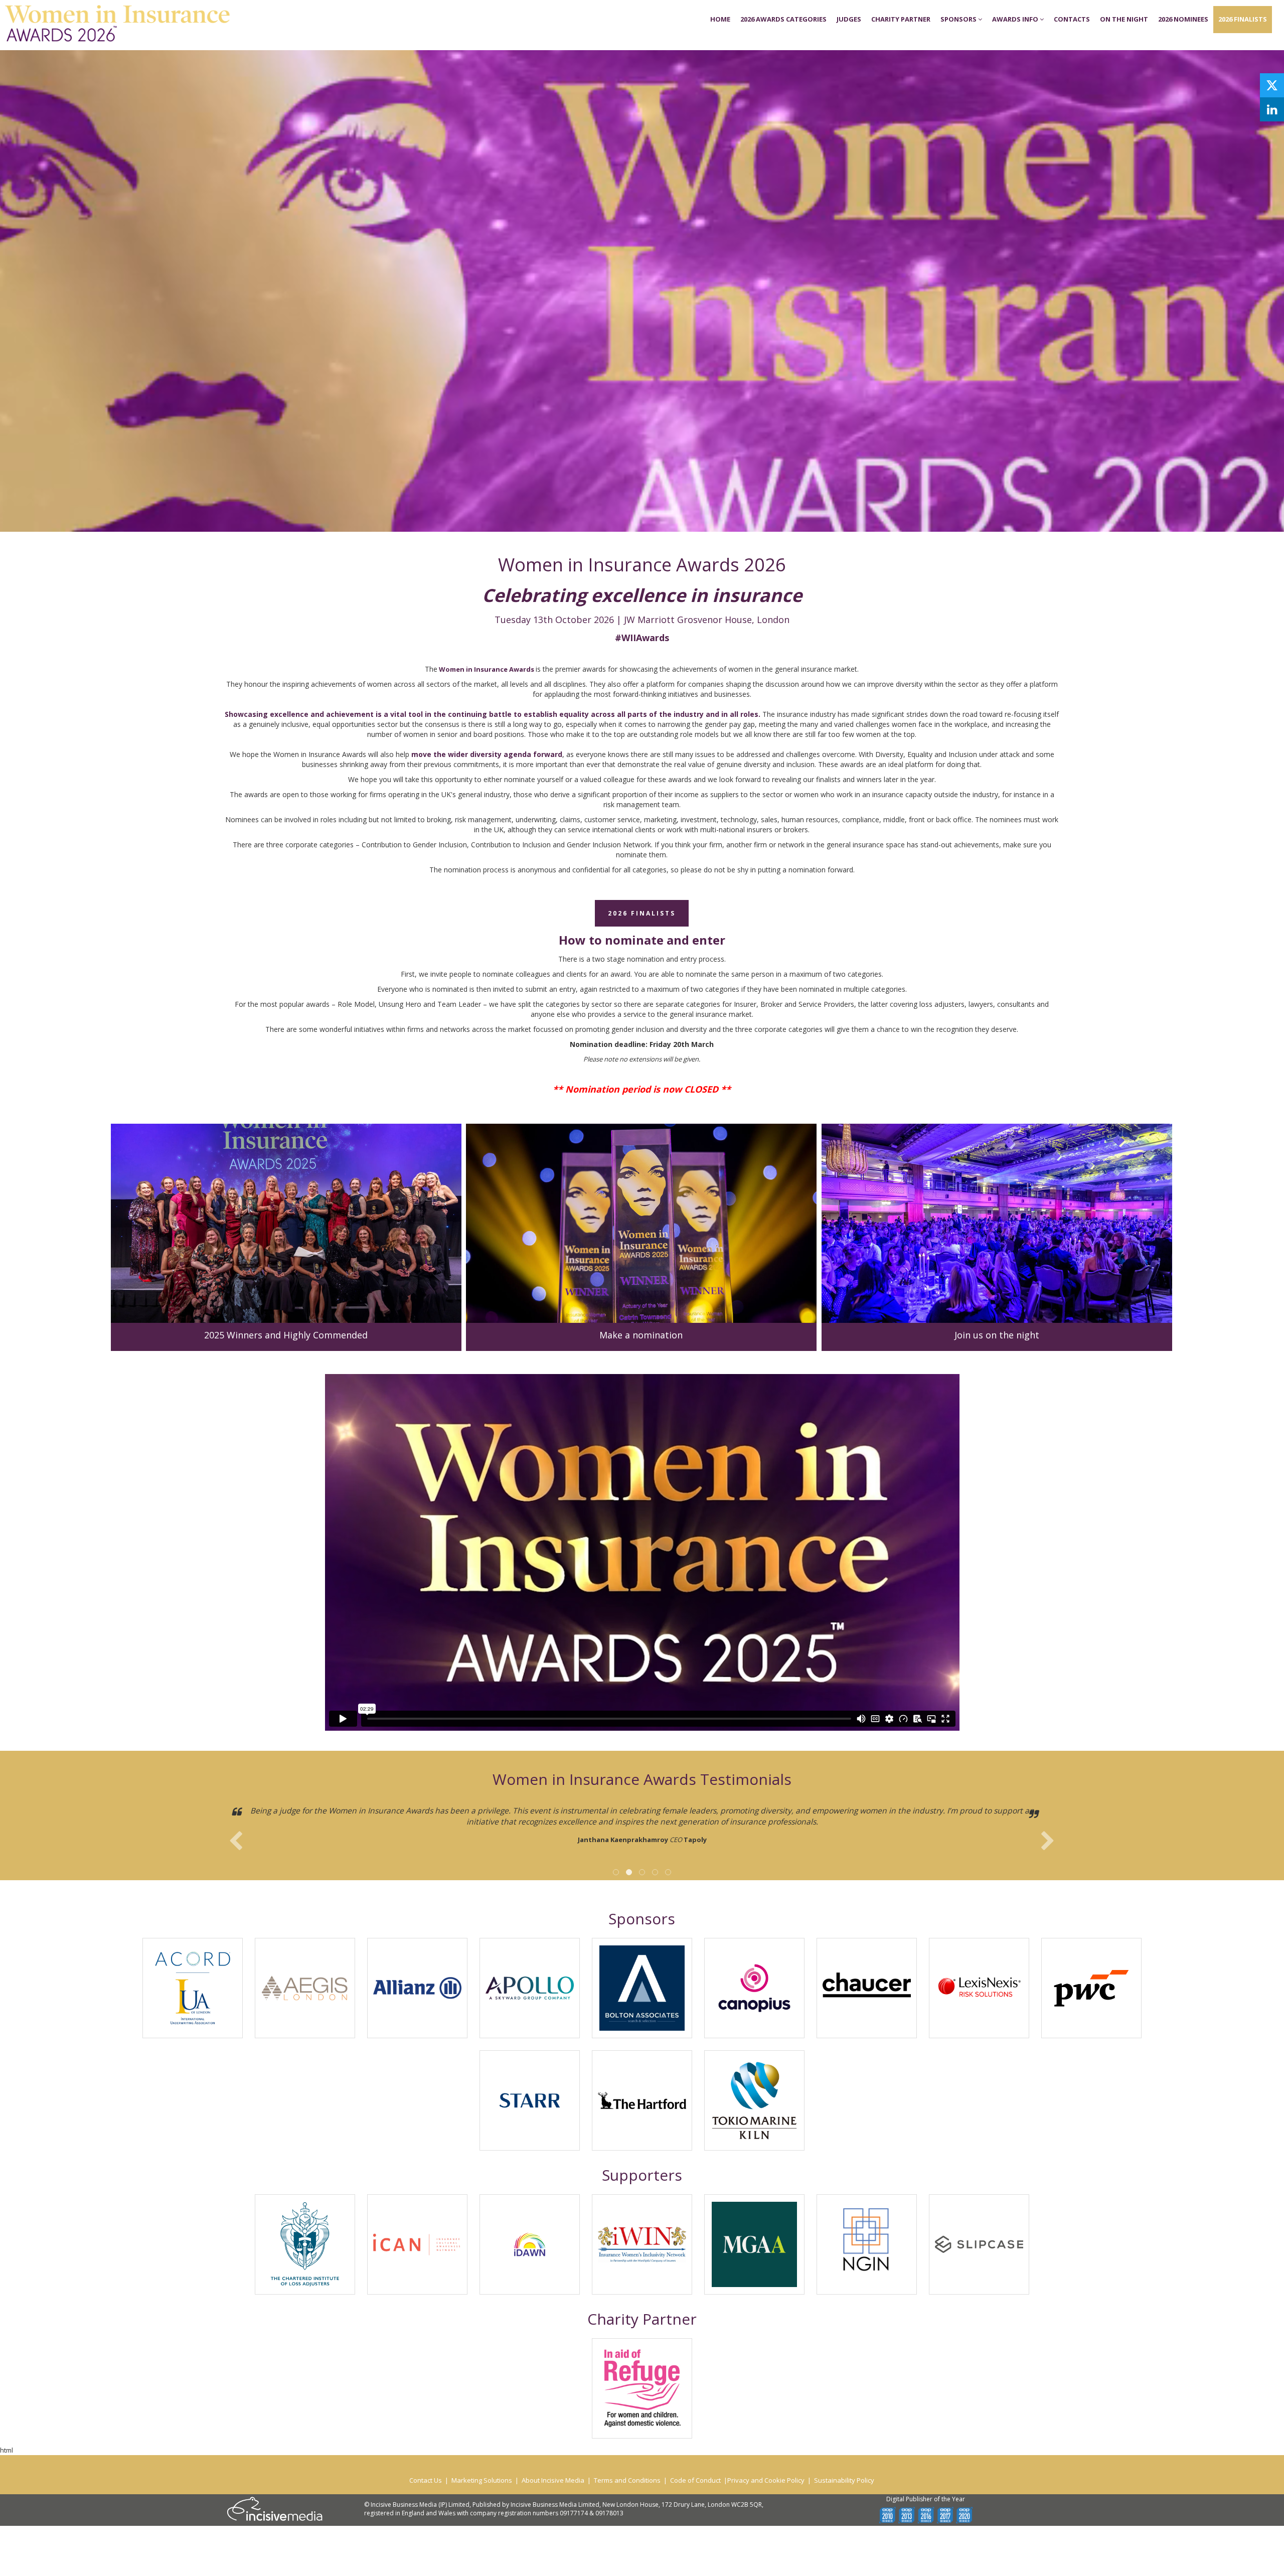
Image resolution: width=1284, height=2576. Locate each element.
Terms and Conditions (627, 2480)
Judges (849, 19)
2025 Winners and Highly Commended (286, 1335)
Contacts (1072, 19)
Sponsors (959, 19)
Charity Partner (901, 19)
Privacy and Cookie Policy (766, 2480)
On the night (1124, 19)
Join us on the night (997, 1335)
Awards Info (1016, 19)
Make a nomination (641, 1335)
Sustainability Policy (844, 2480)
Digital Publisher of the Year (926, 2499)
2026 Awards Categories (783, 19)
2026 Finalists (1243, 19)
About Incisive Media (553, 2480)
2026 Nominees (1183, 19)
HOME (720, 19)
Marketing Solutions (482, 2480)
